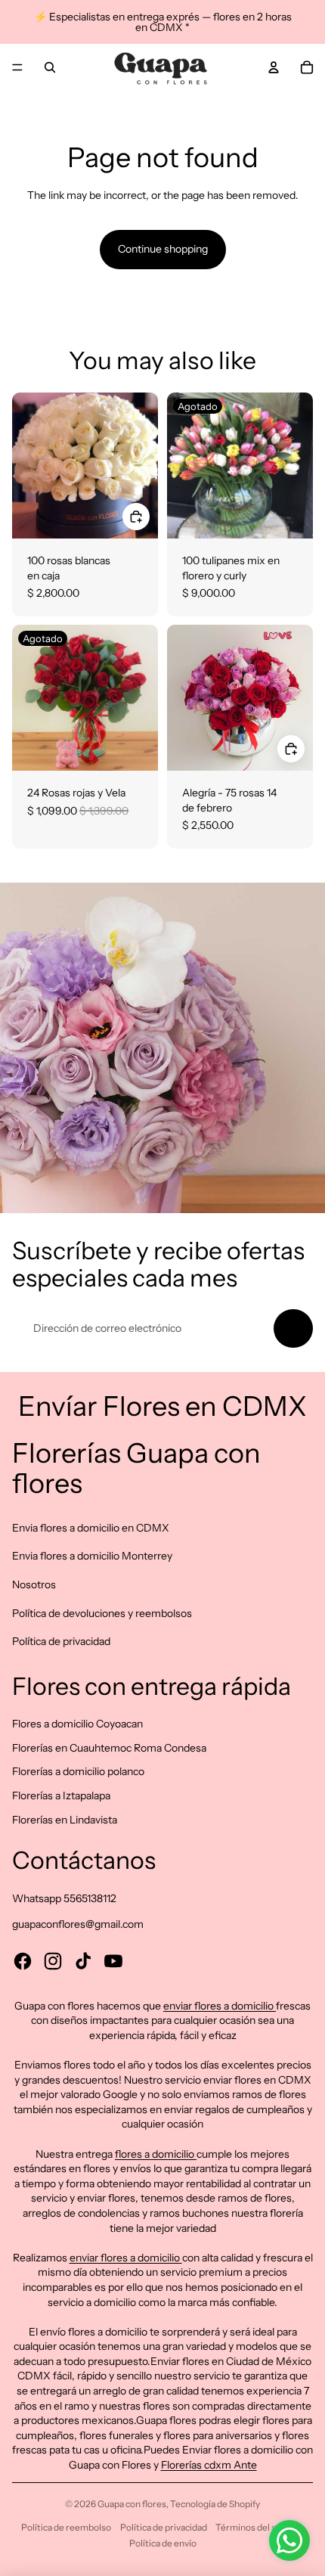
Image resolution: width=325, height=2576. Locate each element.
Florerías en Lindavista (65, 1820)
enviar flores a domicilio (220, 2006)
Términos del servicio (260, 2527)
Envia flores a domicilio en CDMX (91, 1528)
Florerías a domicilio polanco (78, 1771)
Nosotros (34, 1584)
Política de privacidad (61, 1641)
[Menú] (17, 67)
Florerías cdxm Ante (209, 2465)
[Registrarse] (293, 1329)
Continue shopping (163, 249)
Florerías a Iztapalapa (61, 1795)
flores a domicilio (156, 2154)
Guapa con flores (132, 2504)
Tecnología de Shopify (215, 2504)
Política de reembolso (66, 2527)
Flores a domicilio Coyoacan (77, 1724)
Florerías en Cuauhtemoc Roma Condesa (109, 1748)
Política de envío (163, 2543)
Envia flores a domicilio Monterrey (92, 1556)
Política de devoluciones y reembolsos (102, 1613)
